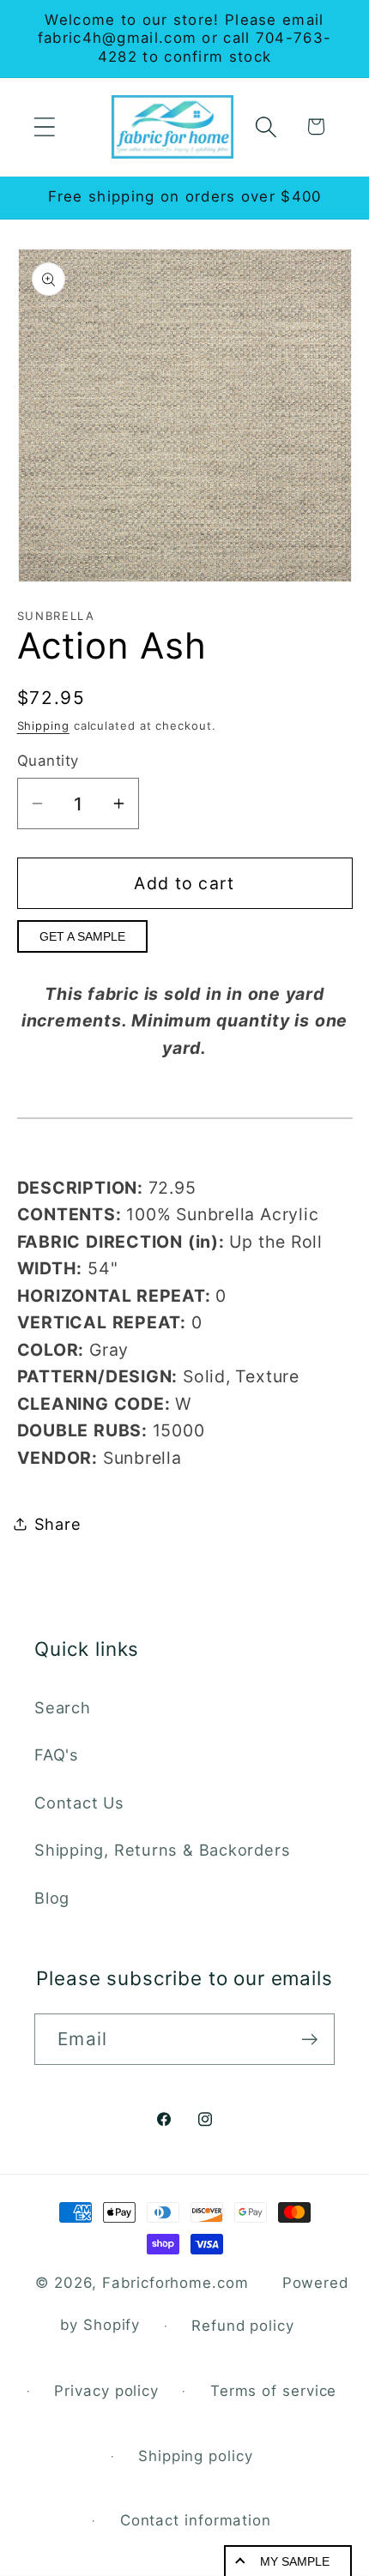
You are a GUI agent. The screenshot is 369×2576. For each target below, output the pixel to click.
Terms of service (274, 2391)
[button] (44, 126)
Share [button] (58, 1524)
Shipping (43, 725)
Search (63, 1707)
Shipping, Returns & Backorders (162, 1850)
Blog (52, 1898)
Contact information (196, 2520)
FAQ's (57, 1754)
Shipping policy (196, 2456)
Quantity (48, 761)
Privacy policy (106, 2391)
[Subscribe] (309, 2040)
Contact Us (79, 1803)
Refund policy (243, 2326)
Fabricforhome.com (175, 2283)
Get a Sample (82, 936)
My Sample (295, 2561)
